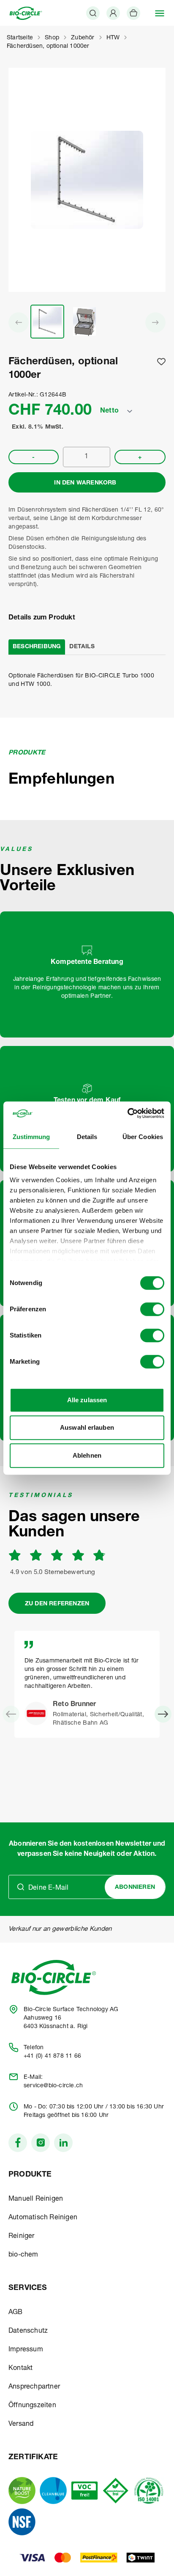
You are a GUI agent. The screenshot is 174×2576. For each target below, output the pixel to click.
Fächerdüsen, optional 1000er (48, 47)
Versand (21, 2425)
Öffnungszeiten (32, 2406)
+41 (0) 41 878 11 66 (52, 2056)
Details (82, 647)
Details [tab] (87, 1137)
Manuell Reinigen (36, 2199)
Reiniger (22, 2237)
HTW (113, 38)
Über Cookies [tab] (143, 1137)
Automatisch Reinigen (43, 2218)
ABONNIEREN (135, 1888)
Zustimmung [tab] (31, 1137)
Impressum (26, 2350)
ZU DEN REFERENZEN (57, 1604)
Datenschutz (28, 2331)
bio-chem (23, 2255)
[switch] (152, 1309)
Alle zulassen (87, 1400)
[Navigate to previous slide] (11, 1714)
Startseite (20, 38)
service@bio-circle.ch (53, 2086)
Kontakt (20, 2369)
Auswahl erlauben (87, 1427)
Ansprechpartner (34, 2387)
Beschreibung (37, 647)
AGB (16, 2313)
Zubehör (83, 38)
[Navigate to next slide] (163, 1714)
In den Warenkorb (85, 483)
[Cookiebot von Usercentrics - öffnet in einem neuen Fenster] (127, 1113)
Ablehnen (87, 1455)
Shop (52, 38)
